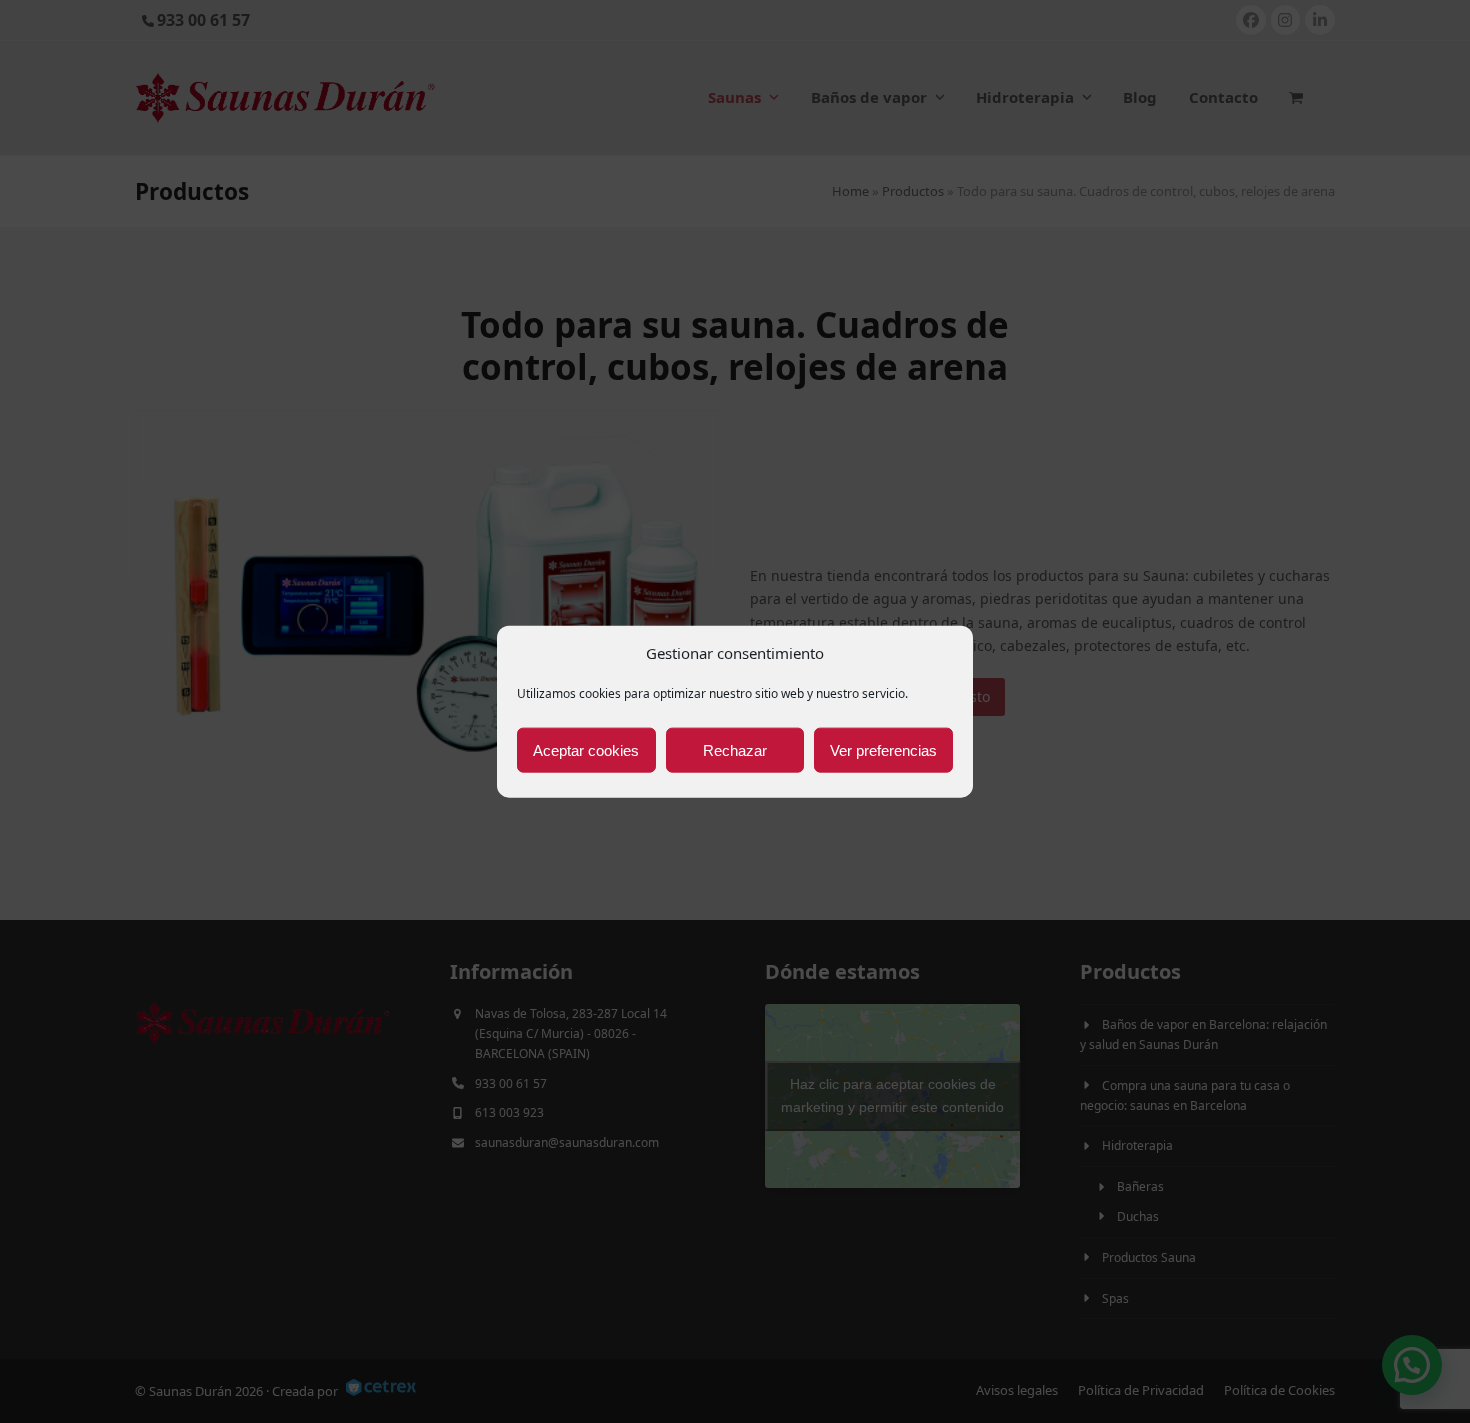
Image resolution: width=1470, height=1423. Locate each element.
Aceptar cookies (586, 749)
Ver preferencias (883, 749)
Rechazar (735, 749)
